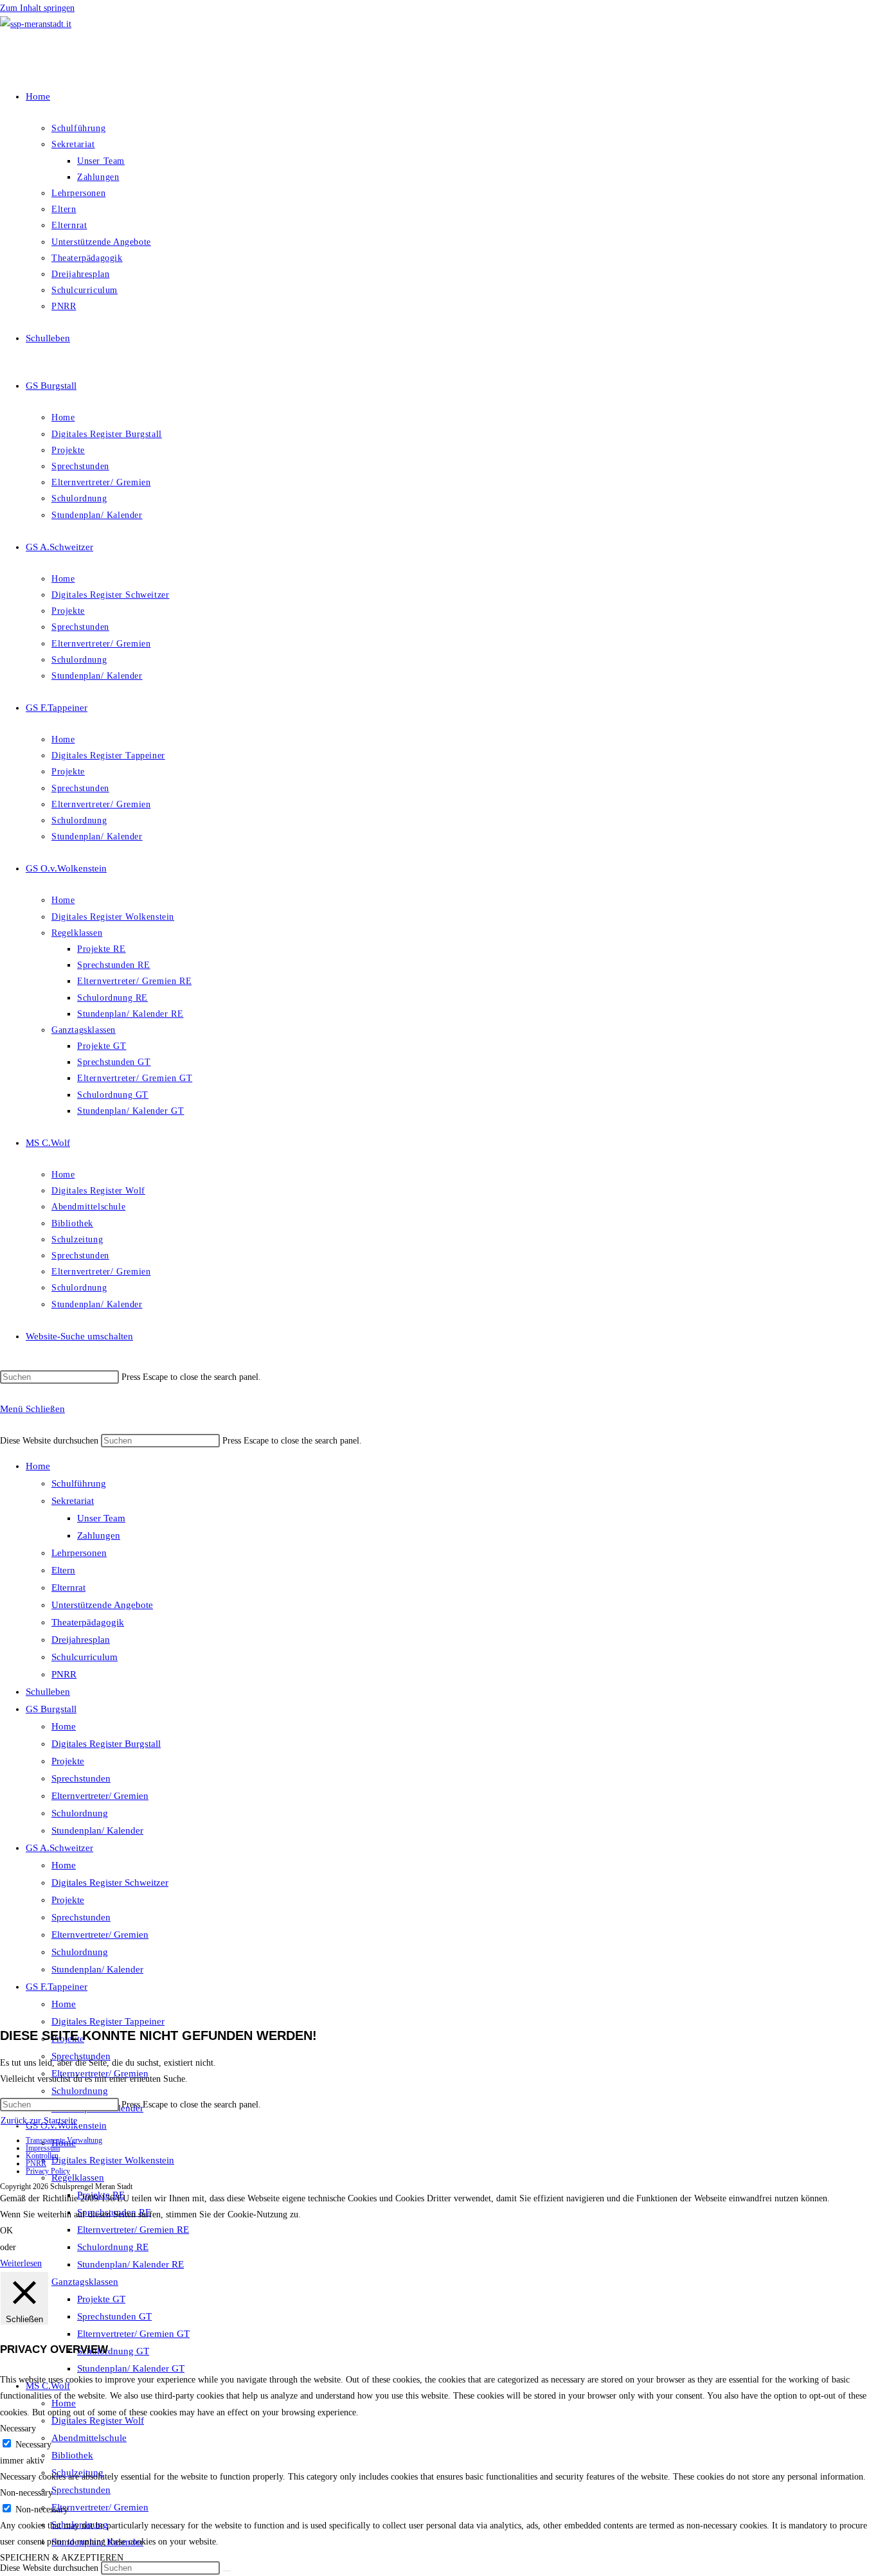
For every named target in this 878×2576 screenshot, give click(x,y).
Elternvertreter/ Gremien (100, 1796)
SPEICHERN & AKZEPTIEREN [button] (62, 2558)
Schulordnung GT (113, 2351)
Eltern (63, 1570)
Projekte (68, 1761)
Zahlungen (99, 1535)
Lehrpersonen (79, 1553)
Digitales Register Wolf (98, 2420)
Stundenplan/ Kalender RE (130, 2264)
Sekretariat (73, 1501)
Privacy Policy (48, 2171)
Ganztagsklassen (85, 2282)
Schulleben (48, 1692)
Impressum (43, 2148)
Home (38, 1466)
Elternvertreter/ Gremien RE (133, 2230)
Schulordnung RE (113, 2247)
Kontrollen (42, 2156)
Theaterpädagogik (88, 1622)
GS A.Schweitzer (59, 1848)
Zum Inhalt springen (37, 8)
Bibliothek (72, 2455)
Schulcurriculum (85, 1657)
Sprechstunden (81, 1778)
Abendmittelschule (89, 2438)
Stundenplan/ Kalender (97, 1830)
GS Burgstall (51, 1709)
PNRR (64, 1674)
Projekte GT (101, 2299)
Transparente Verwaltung (64, 2140)
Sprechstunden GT (114, 2316)
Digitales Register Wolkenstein (113, 2160)
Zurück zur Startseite (39, 2121)
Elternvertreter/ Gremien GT (133, 2334)
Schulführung (79, 1483)
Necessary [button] (18, 2428)
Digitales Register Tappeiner (108, 2021)
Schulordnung (80, 1813)
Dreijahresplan (81, 1640)
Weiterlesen (21, 2263)
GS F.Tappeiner (57, 1987)
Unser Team (101, 1518)
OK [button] (6, 2231)
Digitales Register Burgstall (106, 1744)
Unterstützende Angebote (102, 1605)
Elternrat (68, 1588)
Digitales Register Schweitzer (110, 1883)
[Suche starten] (227, 2571)
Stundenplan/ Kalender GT (131, 2368)
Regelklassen (78, 2178)
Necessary (33, 2445)
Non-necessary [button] (26, 2493)
